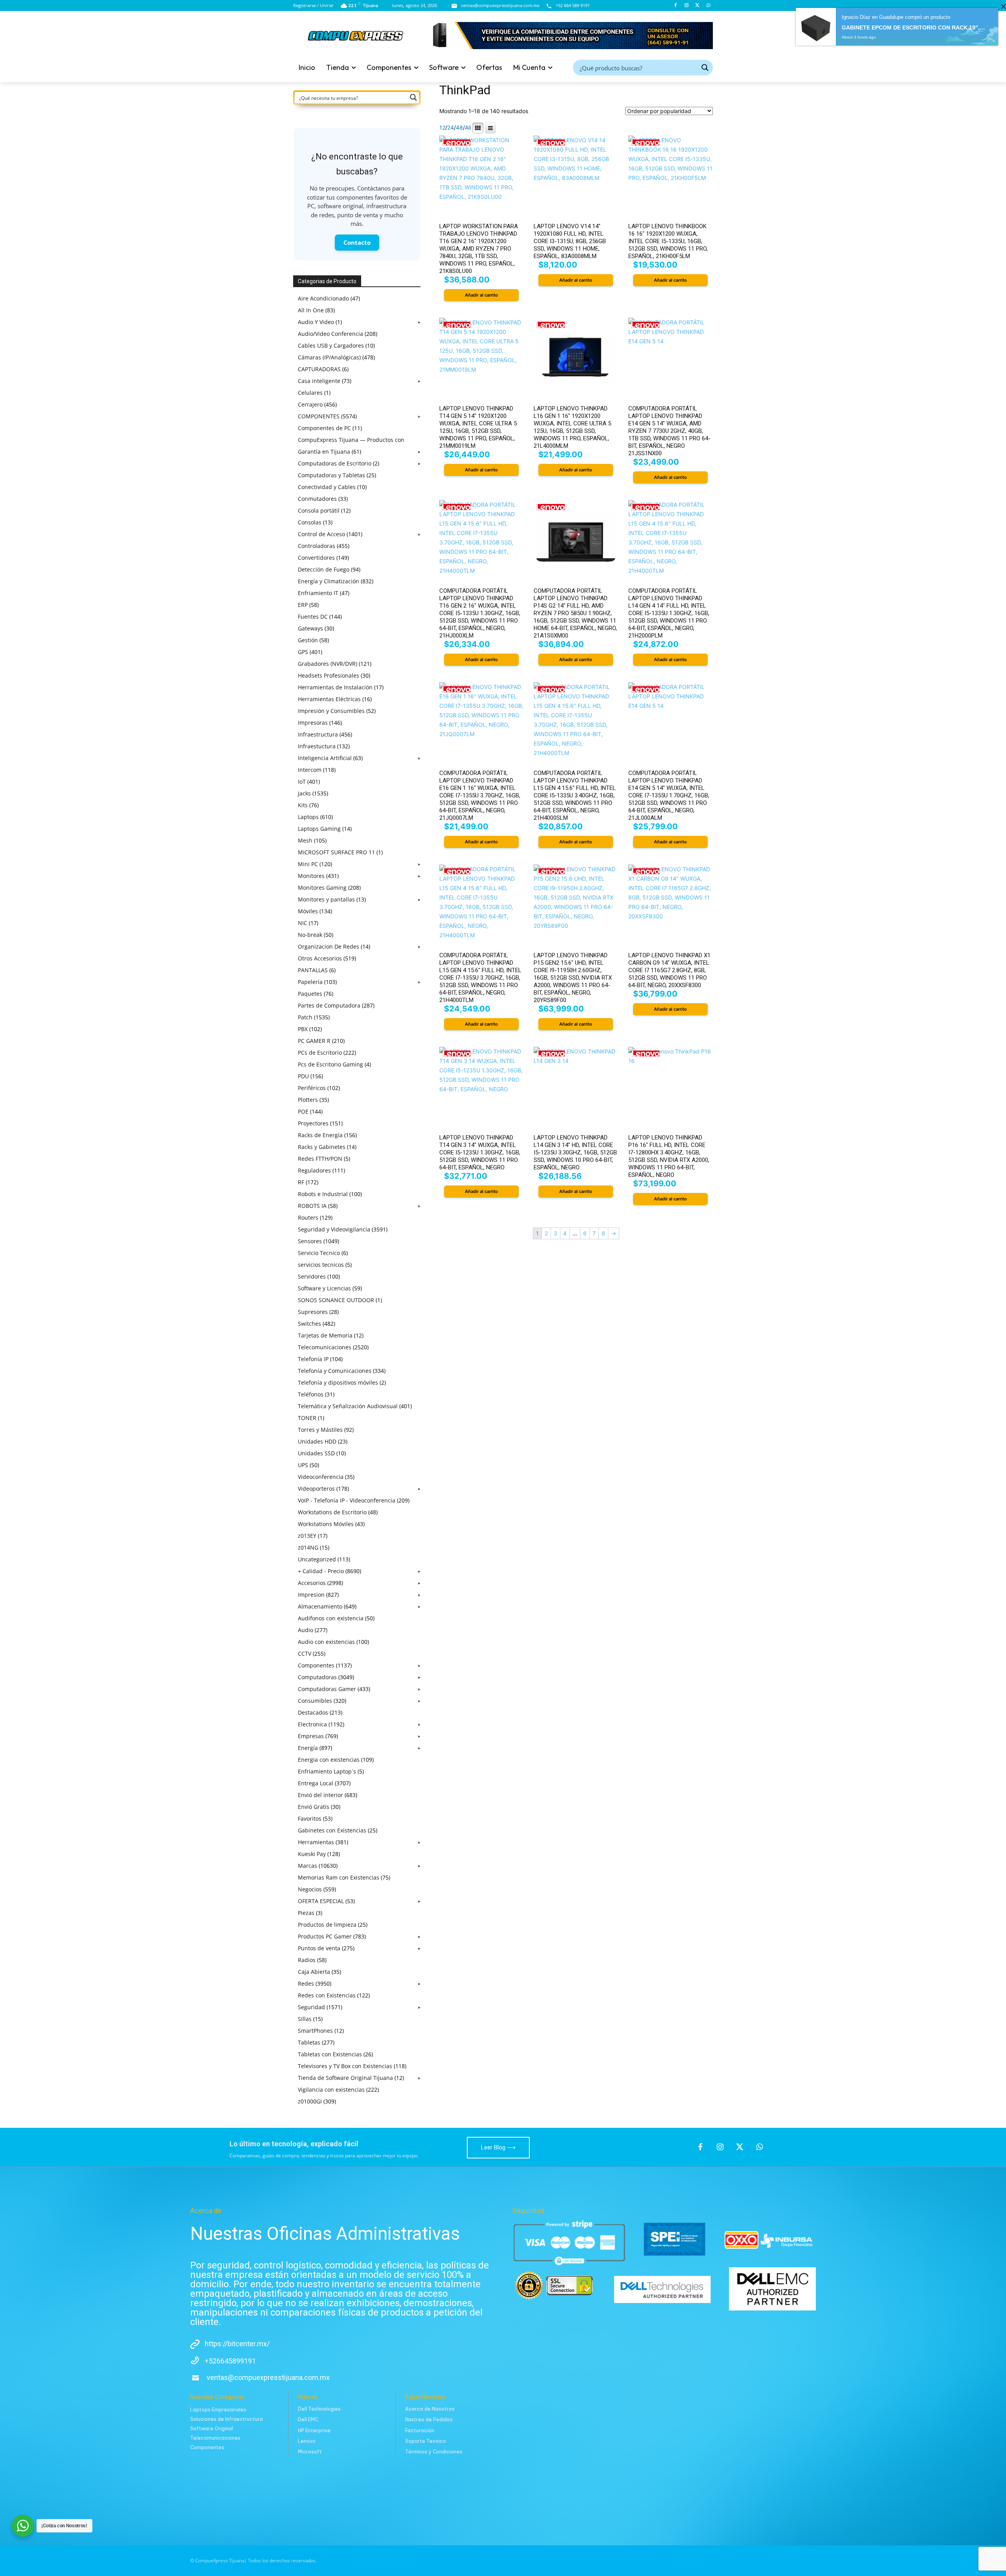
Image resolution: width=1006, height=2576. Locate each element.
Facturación (420, 2430)
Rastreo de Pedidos (429, 2419)
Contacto (357, 242)
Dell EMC (308, 2419)
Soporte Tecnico (426, 2441)
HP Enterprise (314, 2430)
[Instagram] (687, 6)
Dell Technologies (319, 2409)
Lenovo (307, 2441)
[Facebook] (676, 6)
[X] (697, 6)
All (468, 128)
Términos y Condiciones (434, 2452)
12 (442, 128)
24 (451, 128)
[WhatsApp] (708, 6)
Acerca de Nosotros (430, 2409)
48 (459, 128)
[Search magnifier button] (705, 68)
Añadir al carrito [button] (481, 295)
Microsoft (310, 2452)
